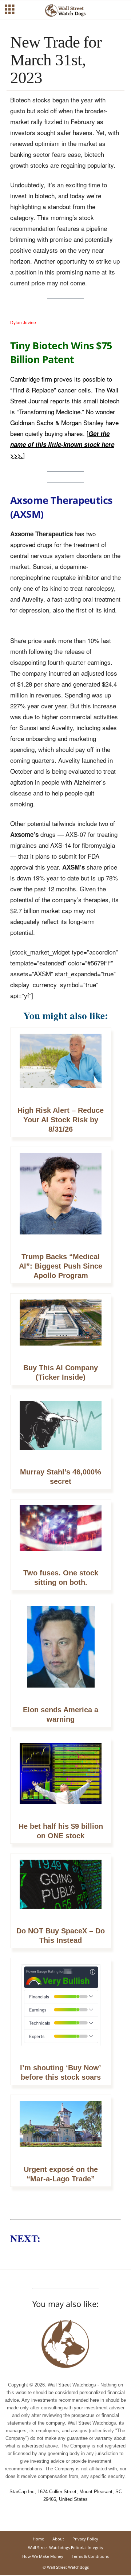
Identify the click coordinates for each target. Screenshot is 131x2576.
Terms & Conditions (90, 2556)
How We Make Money (43, 2556)
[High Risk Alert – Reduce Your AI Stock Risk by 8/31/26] (61, 1065)
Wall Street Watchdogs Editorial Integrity (66, 2547)
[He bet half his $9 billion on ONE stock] (61, 1778)
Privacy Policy (85, 2539)
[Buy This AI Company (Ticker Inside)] (61, 1326)
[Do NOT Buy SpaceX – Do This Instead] (61, 1888)
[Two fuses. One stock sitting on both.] (61, 1532)
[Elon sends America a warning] (61, 1651)
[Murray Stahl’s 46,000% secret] (61, 1429)
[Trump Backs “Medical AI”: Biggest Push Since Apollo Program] (61, 1197)
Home (38, 2539)
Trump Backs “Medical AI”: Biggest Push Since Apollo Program (61, 1266)
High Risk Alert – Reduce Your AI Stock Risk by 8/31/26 (61, 1120)
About (58, 2539)
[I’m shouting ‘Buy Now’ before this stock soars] (61, 2009)
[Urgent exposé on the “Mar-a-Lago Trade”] (61, 2128)
